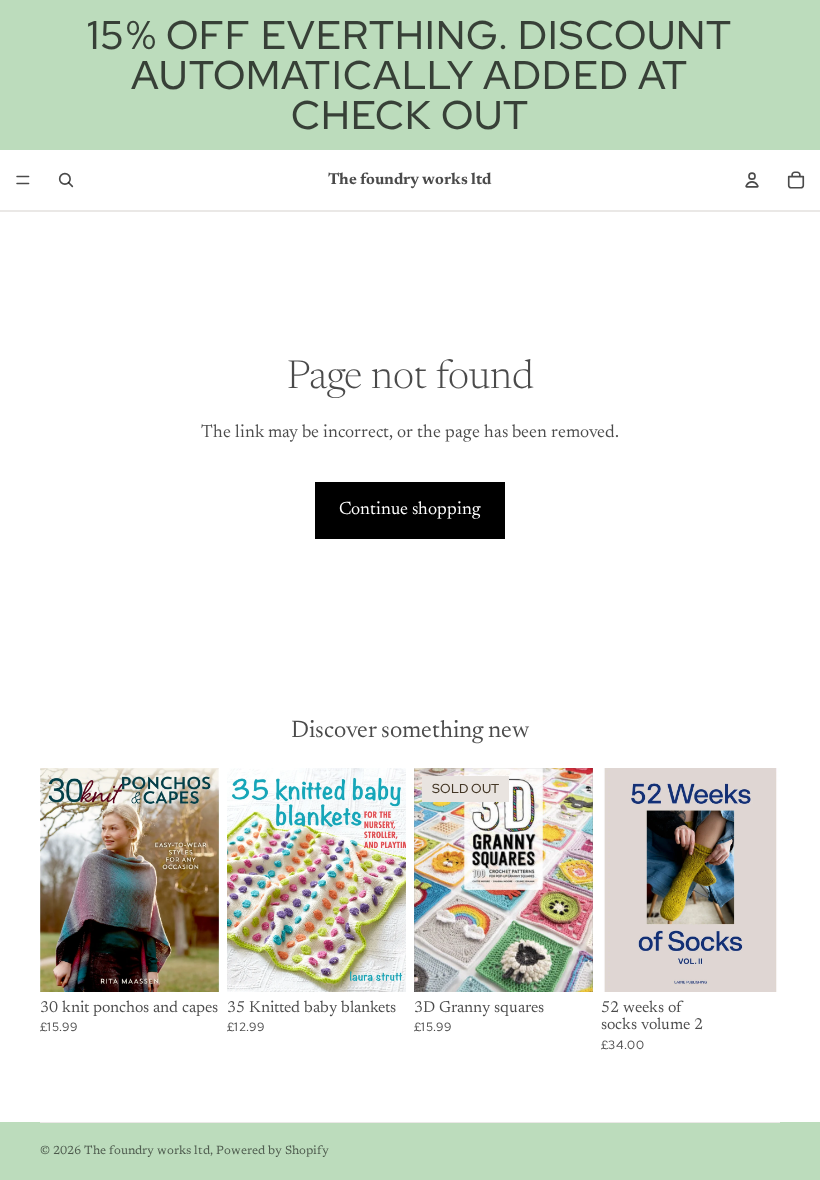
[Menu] (23, 180)
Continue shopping (410, 510)
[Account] (752, 180)
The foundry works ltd (147, 1151)
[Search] (66, 180)
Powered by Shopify (272, 1151)
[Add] (188, 961)
